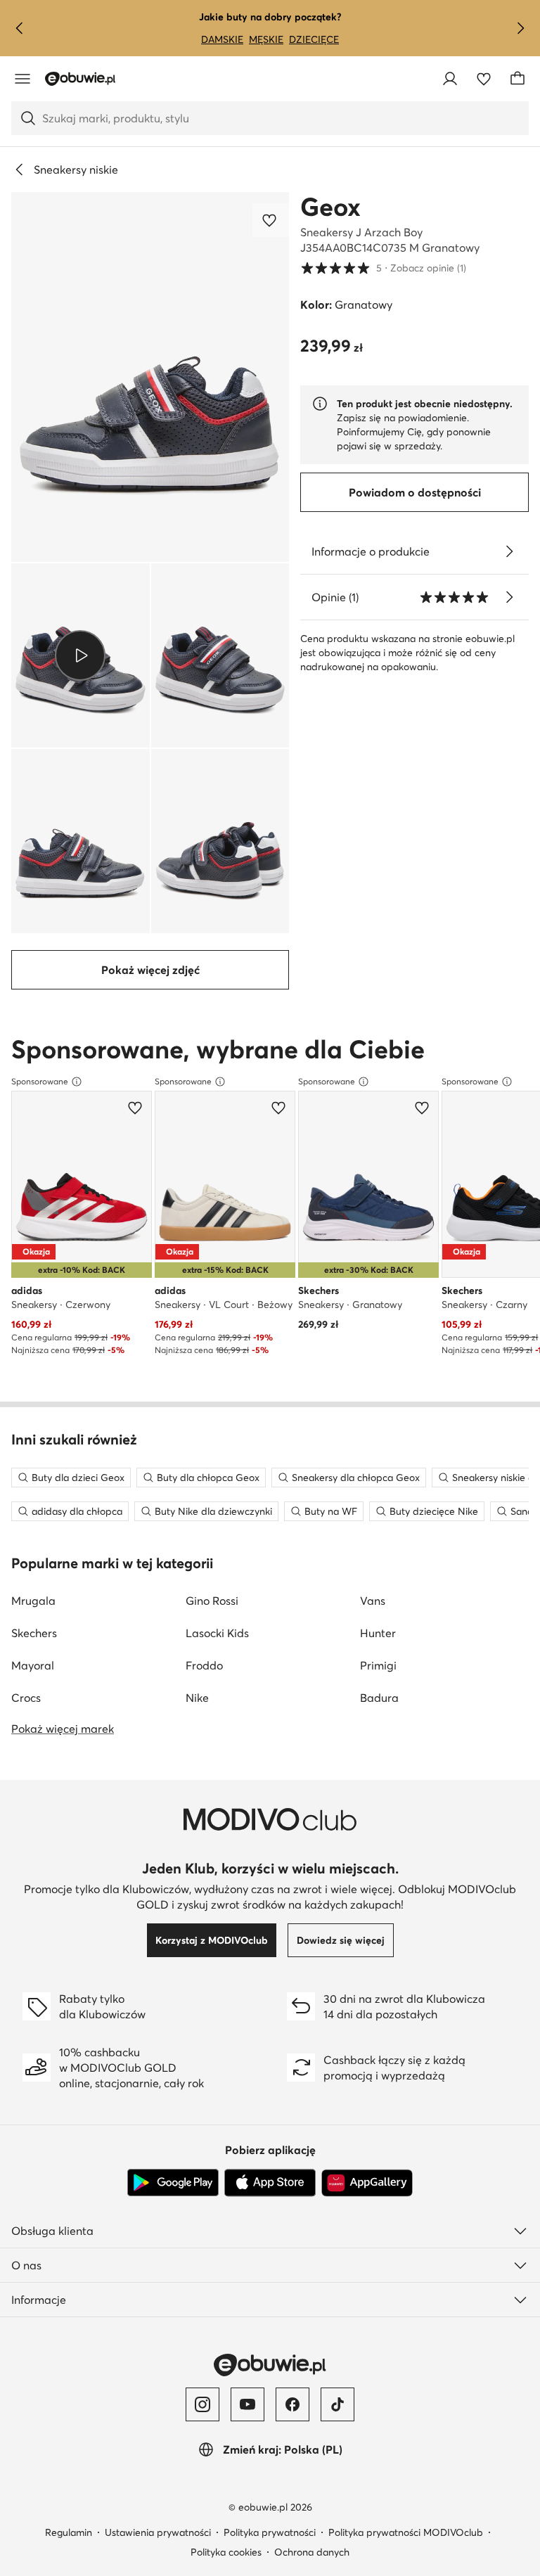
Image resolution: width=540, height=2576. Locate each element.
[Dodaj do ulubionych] (271, 220)
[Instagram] (202, 2404)
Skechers (34, 1633)
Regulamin (69, 2532)
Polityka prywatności (270, 2532)
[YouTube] (247, 2404)
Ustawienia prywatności (158, 2532)
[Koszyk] (517, 79)
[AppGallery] (367, 2183)
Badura (379, 1698)
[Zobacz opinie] (509, 597)
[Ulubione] (484, 79)
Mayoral (33, 1665)
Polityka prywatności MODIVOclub (406, 2532)
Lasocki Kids (217, 1633)
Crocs (26, 1698)
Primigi (378, 1665)
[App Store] (270, 2183)
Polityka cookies (226, 2552)
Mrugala (33, 1601)
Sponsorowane (40, 1081)
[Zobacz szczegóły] (509, 551)
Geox (330, 207)
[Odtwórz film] (81, 655)
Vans (373, 1601)
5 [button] (383, 268)
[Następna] (520, 28)
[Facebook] (292, 2404)
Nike (197, 1698)
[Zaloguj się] (450, 79)
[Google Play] (173, 2183)
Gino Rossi (212, 1601)
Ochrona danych (312, 2552)
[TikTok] (337, 2404)
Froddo (204, 1665)
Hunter (378, 1633)
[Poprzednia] (20, 28)
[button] (150, 377)
